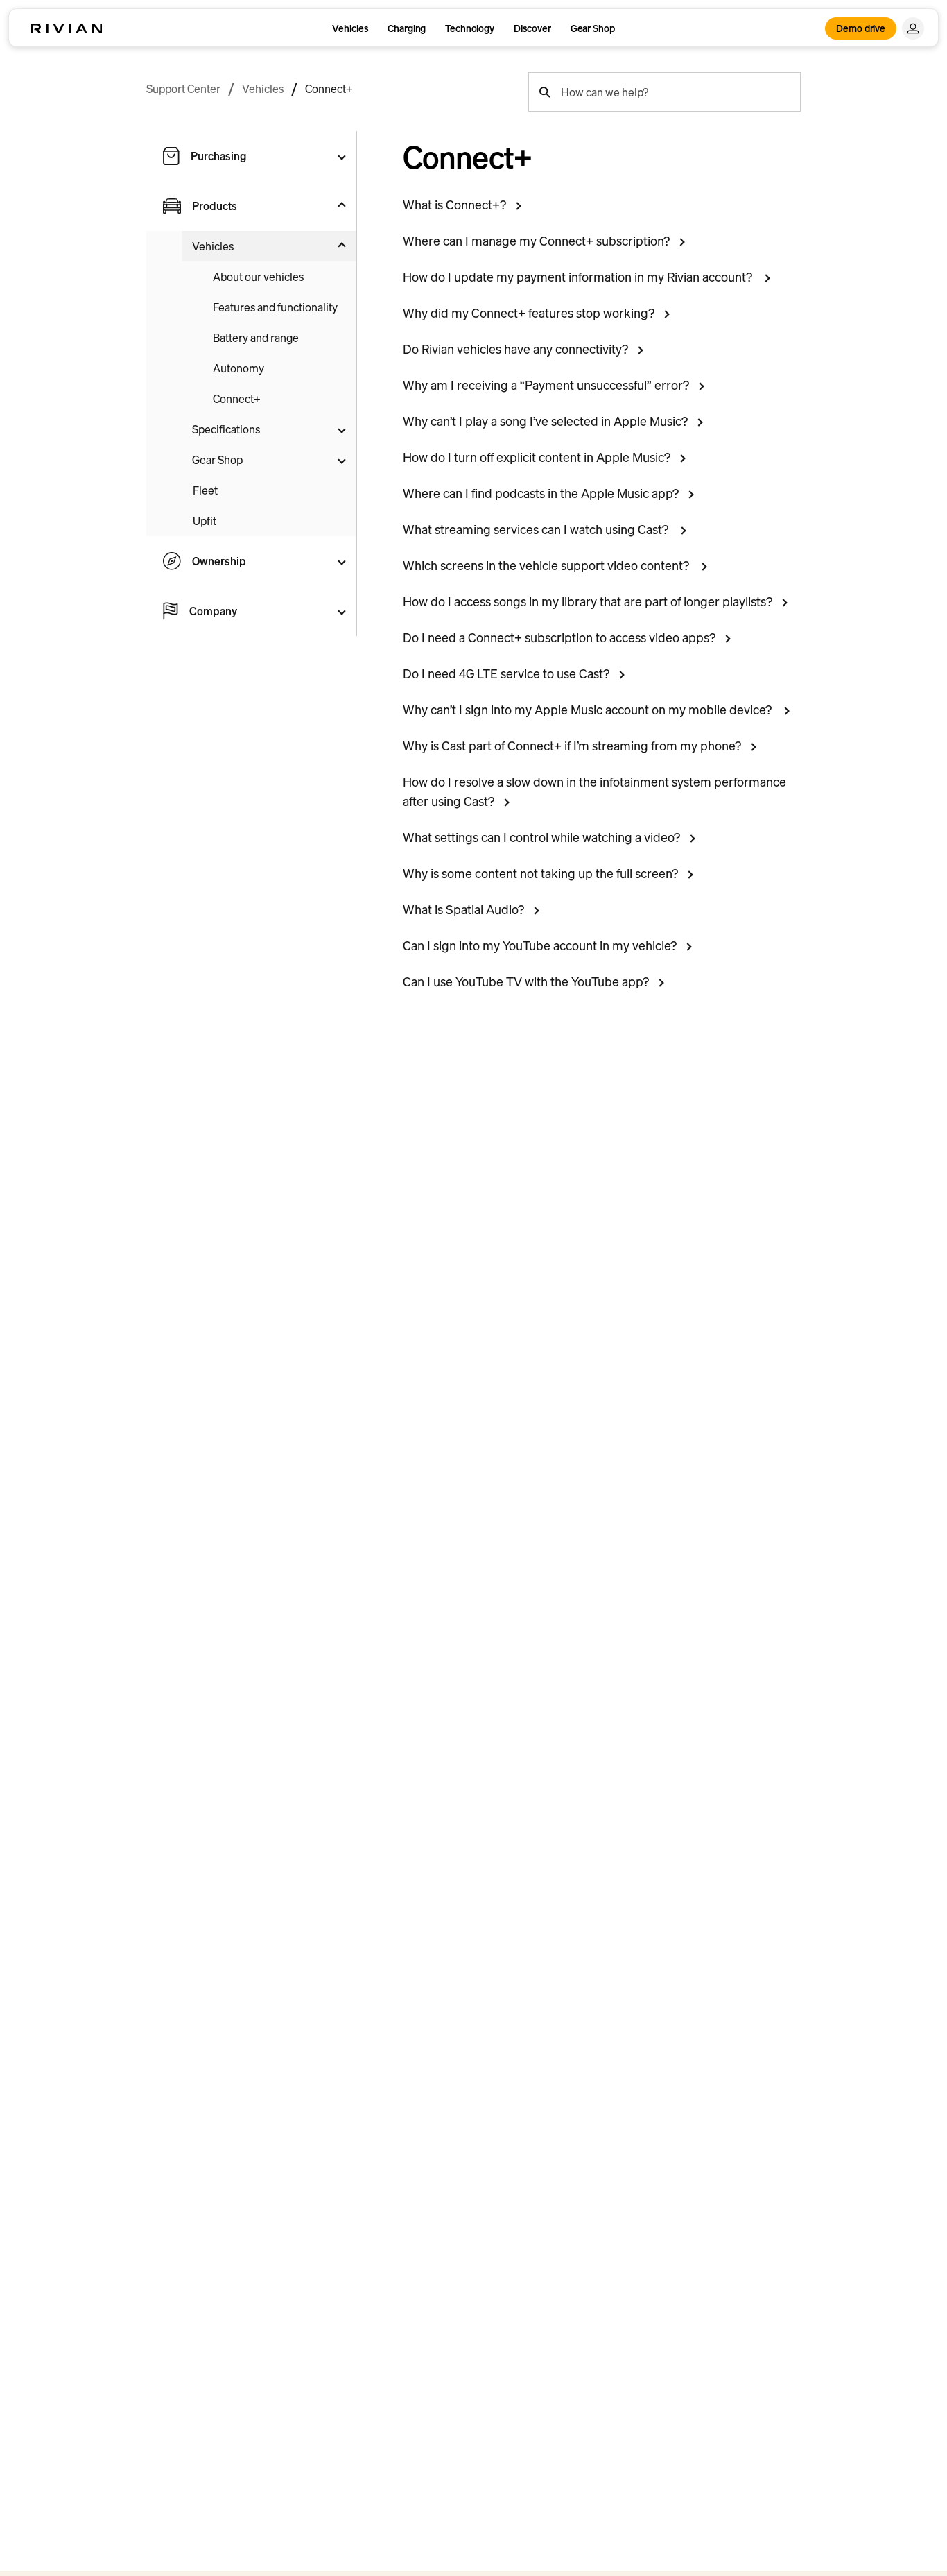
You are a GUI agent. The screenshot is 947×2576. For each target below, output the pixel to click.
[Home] (67, 28)
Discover (532, 28)
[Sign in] (913, 28)
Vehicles (350, 28)
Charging (407, 28)
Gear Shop (593, 28)
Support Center (183, 89)
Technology (470, 28)
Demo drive (861, 28)
